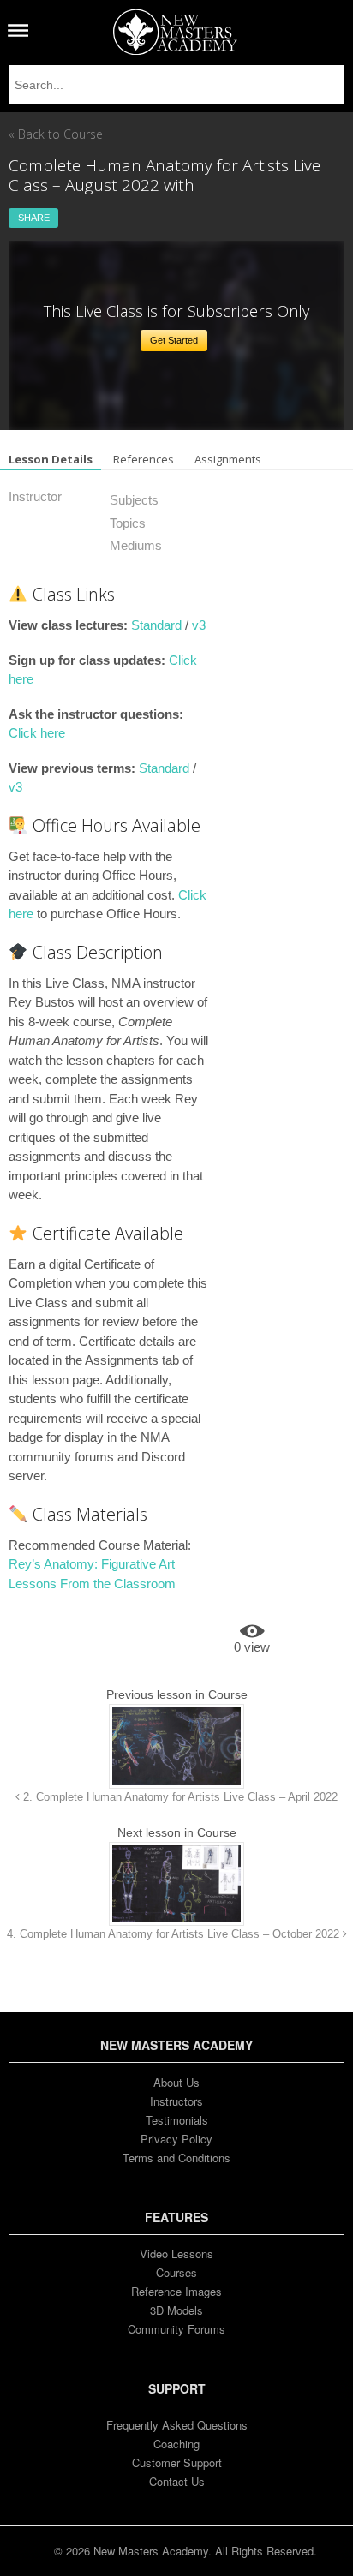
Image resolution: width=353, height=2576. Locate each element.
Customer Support (177, 2462)
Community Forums (176, 2329)
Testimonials (177, 2120)
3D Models (176, 2310)
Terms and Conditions (176, 2158)
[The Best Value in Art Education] (175, 32)
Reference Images (176, 2291)
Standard (156, 625)
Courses (176, 2272)
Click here (37, 733)
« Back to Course (56, 134)
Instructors (176, 2101)
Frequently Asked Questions (177, 2425)
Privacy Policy (176, 2139)
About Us (176, 2082)
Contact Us (177, 2481)
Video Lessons (176, 2253)
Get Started (174, 340)
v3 (199, 625)
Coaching (176, 2444)
